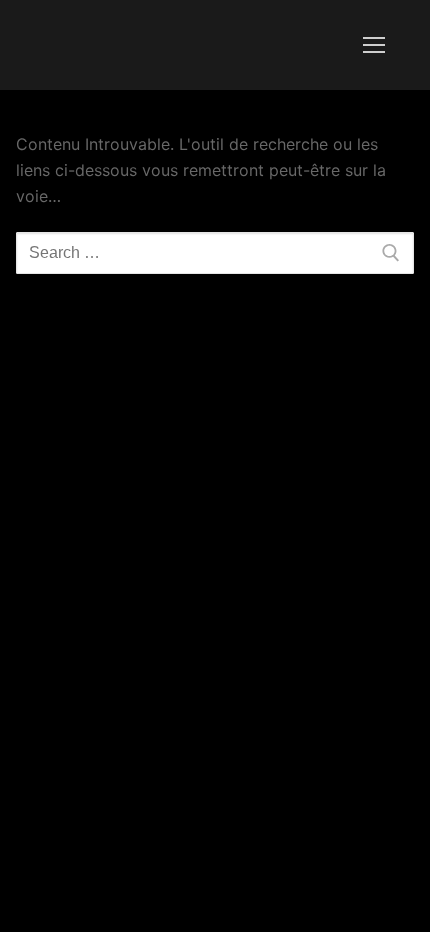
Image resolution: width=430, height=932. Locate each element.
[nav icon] (374, 45)
